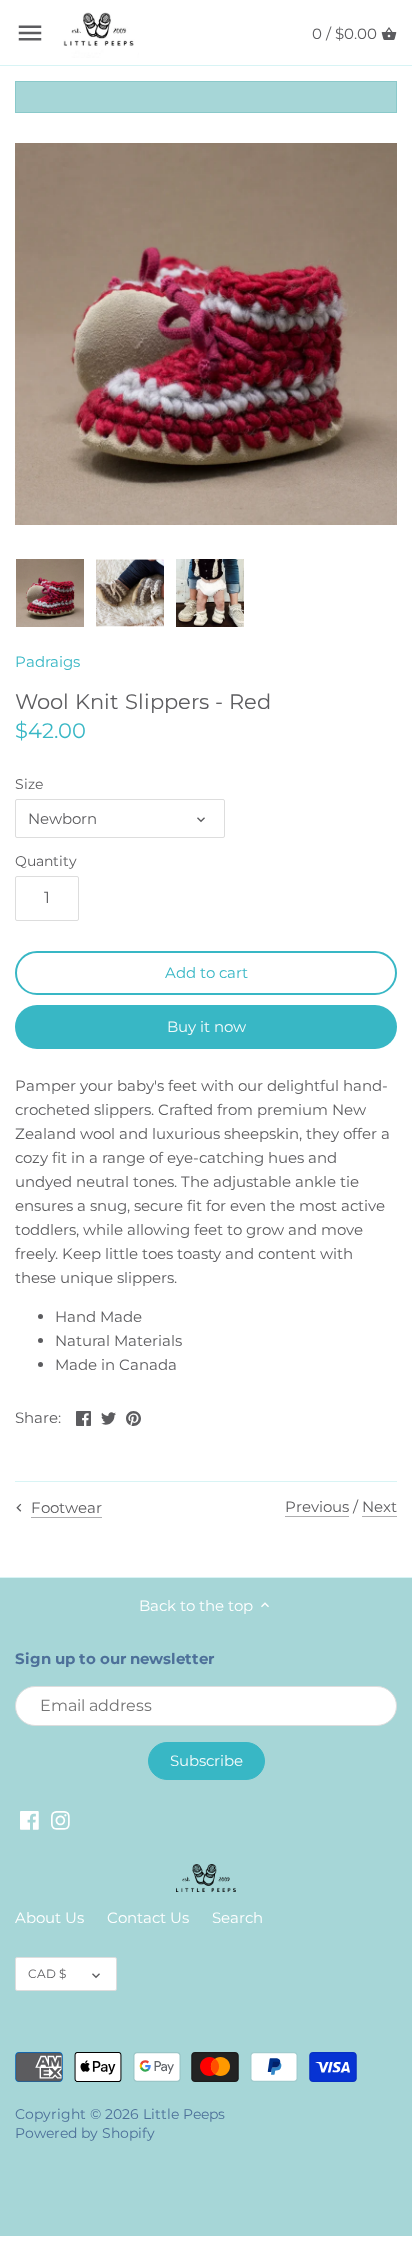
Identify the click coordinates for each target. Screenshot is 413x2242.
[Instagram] (60, 1819)
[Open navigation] (30, 33)
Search (237, 1917)
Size (29, 784)
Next (379, 1506)
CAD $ (47, 1973)
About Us (49, 1917)
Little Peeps (184, 2114)
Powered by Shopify (85, 2133)
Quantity (46, 861)
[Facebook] (29, 1819)
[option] (50, 593)
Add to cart (206, 972)
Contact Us (148, 1917)
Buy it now (206, 1026)
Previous (317, 1506)
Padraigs (47, 661)
